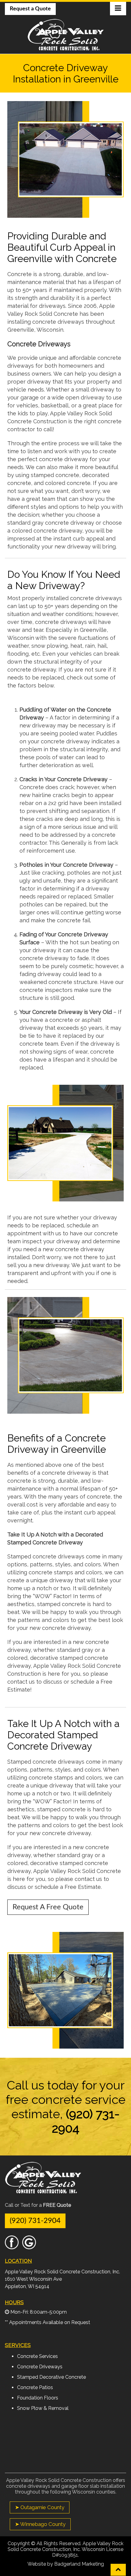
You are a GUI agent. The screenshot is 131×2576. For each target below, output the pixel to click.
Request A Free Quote (48, 1907)
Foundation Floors (38, 2398)
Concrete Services (37, 2356)
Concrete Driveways (40, 2367)
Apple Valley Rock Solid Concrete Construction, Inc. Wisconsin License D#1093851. (65, 2549)
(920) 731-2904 (35, 2221)
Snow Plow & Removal (43, 2408)
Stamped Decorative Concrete (51, 2377)
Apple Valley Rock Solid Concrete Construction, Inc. (62, 2272)
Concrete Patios (35, 2387)
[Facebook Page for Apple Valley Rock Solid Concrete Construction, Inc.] (12, 2246)
